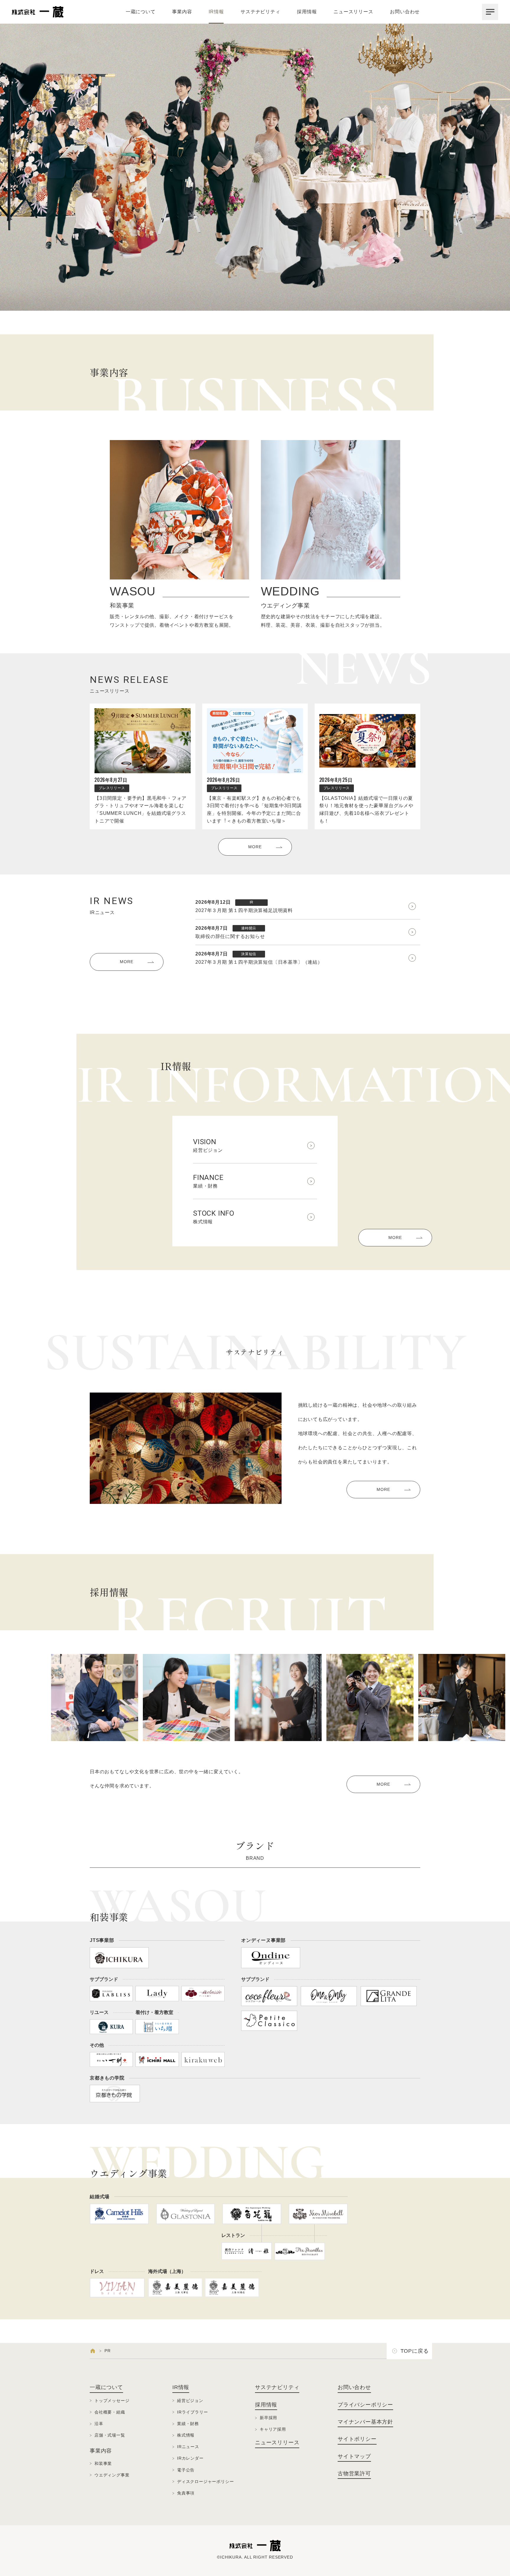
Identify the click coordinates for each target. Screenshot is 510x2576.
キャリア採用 (273, 2429)
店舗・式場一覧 (110, 2435)
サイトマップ (354, 2456)
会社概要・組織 (110, 2412)
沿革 (99, 2424)
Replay (498, 302)
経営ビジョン (208, 1145)
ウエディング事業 (112, 2475)
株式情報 (214, 1217)
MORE (255, 847)
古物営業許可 (354, 2474)
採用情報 (307, 12)
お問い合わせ (405, 12)
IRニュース (188, 2447)
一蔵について (141, 12)
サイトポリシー (357, 2439)
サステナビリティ (260, 12)
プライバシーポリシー (365, 2405)
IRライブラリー (192, 2412)
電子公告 (186, 2470)
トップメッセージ (112, 2401)
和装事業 (103, 2463)
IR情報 (216, 12)
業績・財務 (208, 1181)
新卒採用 (268, 2418)
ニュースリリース (353, 12)
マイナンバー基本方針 (365, 2422)
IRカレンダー (190, 2458)
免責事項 (186, 2493)
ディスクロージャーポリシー (205, 2481)
